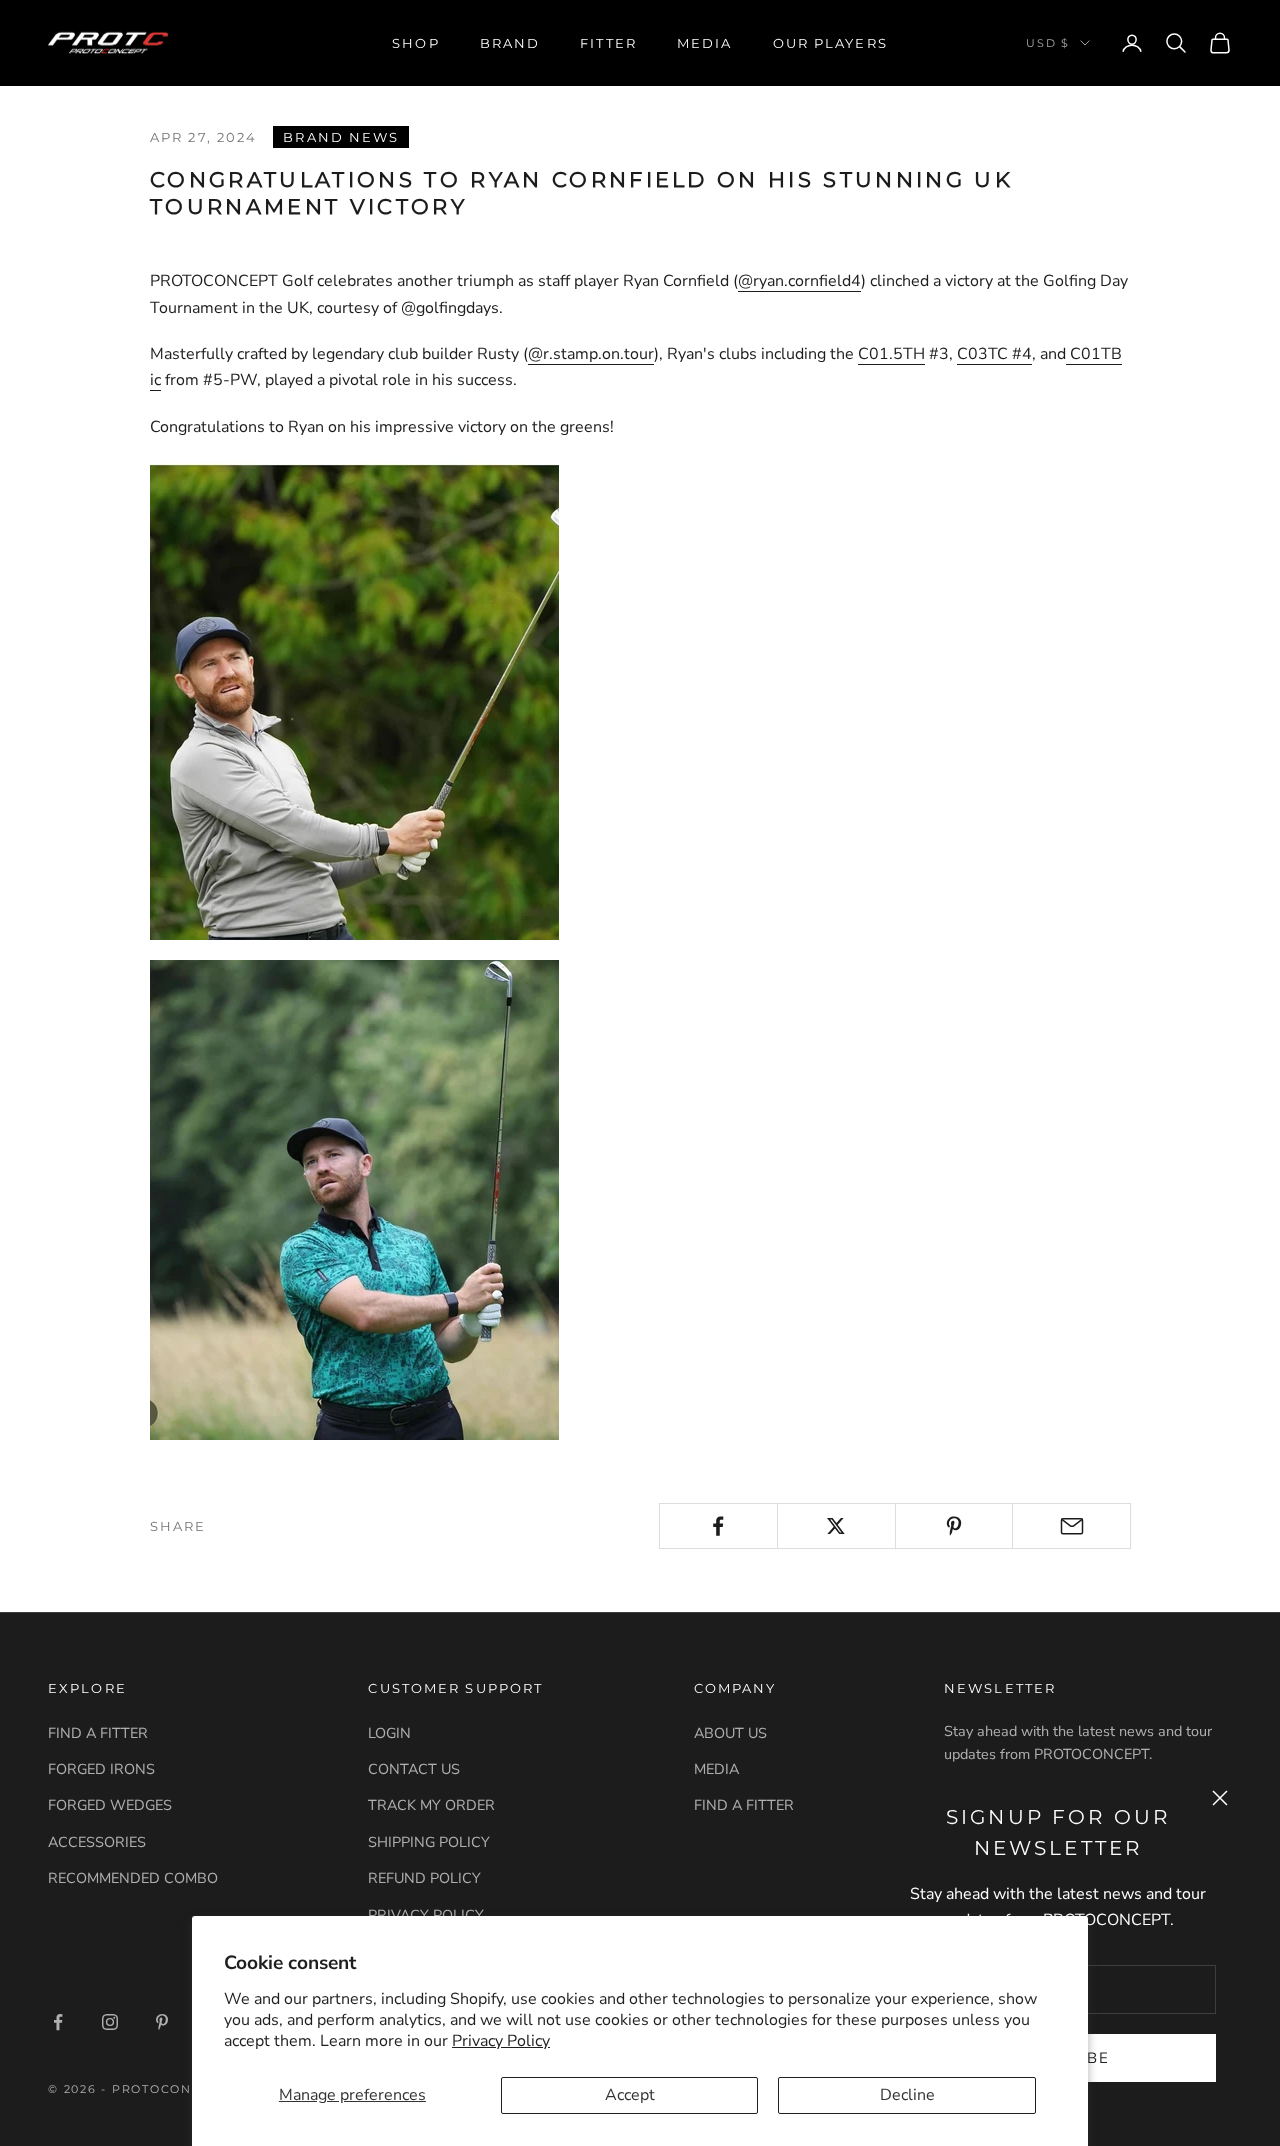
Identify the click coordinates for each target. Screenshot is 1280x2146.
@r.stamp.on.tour (591, 354)
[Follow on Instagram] (110, 2022)
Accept (630, 2095)
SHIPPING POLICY (429, 1842)
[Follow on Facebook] (58, 2022)
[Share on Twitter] (836, 1526)
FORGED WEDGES (110, 1805)
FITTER (608, 43)
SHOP (415, 43)
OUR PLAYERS (830, 43)
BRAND (510, 43)
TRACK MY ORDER (431, 1805)
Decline (907, 2095)
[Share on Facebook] (718, 1526)
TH (914, 354)
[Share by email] (1071, 1526)
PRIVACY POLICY (426, 1915)
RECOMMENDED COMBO (133, 1878)
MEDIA (705, 43)
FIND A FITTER (98, 1733)
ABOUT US (730, 1733)
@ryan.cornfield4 (799, 281)
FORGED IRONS (101, 1769)
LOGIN (389, 1733)
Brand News (341, 137)
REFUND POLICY (424, 1878)
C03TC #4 (994, 354)
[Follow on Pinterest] (162, 2022)
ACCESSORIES (97, 1842)
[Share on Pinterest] (954, 1526)
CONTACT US (414, 1769)
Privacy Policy (501, 2041)
